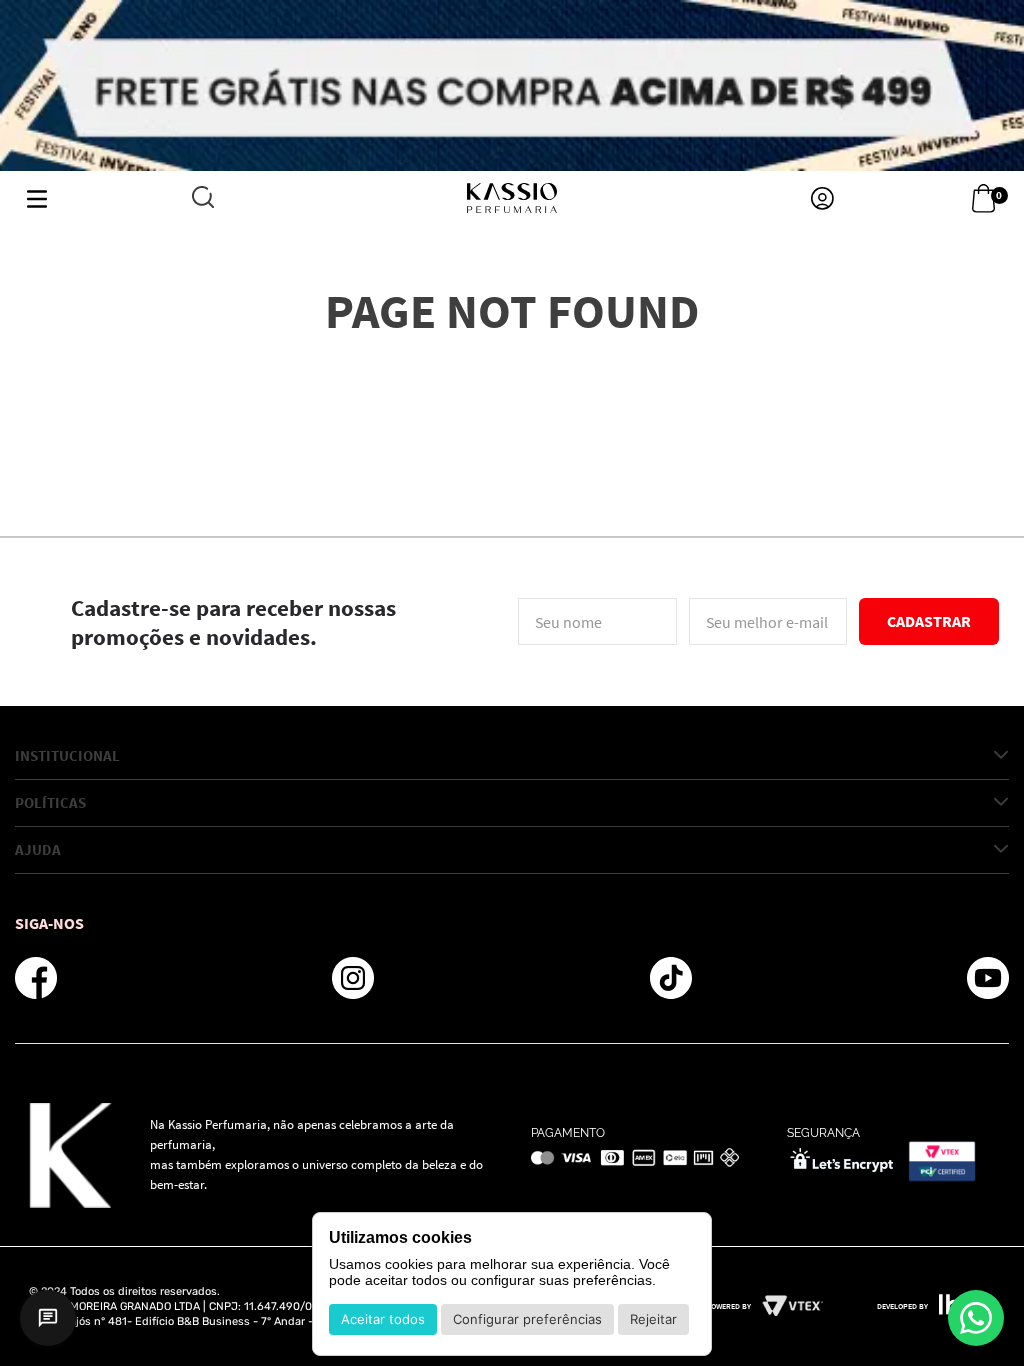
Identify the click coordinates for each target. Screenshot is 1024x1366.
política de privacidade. (829, 660)
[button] (203, 198)
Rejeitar (653, 1319)
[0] (983, 199)
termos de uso (723, 660)
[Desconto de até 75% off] (512, 85)
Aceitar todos (383, 1319)
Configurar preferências (527, 1319)
